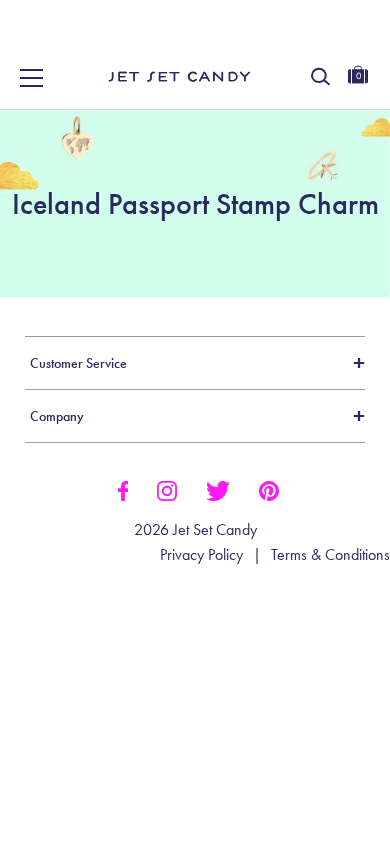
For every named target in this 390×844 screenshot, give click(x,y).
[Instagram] (167, 489)
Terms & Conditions (330, 555)
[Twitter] (218, 489)
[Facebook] (122, 489)
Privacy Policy (201, 555)
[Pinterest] (269, 489)
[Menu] (32, 78)
